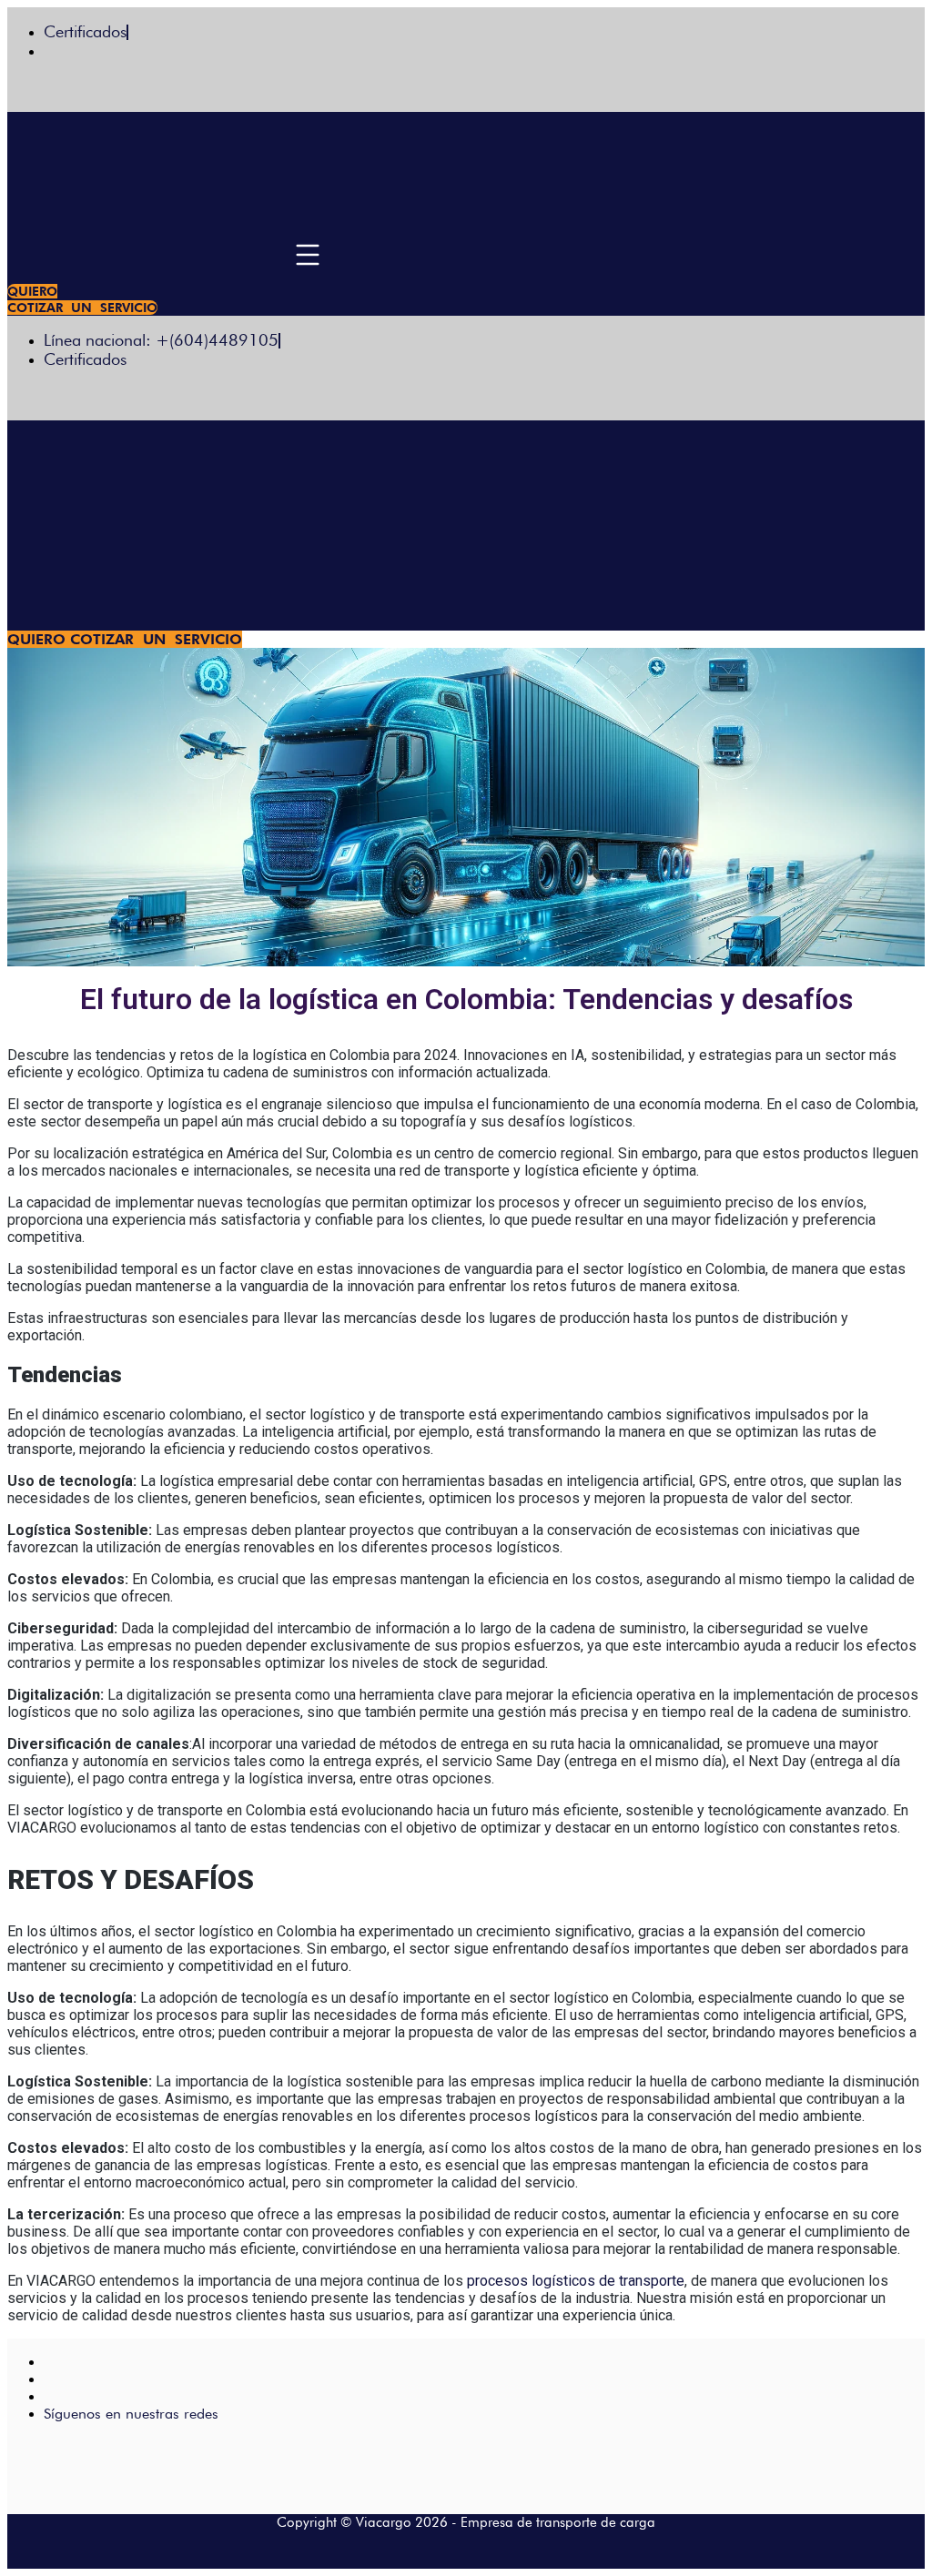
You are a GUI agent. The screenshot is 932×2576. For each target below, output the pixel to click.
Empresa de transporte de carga (558, 2522)
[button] (308, 258)
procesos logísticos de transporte (576, 2281)
